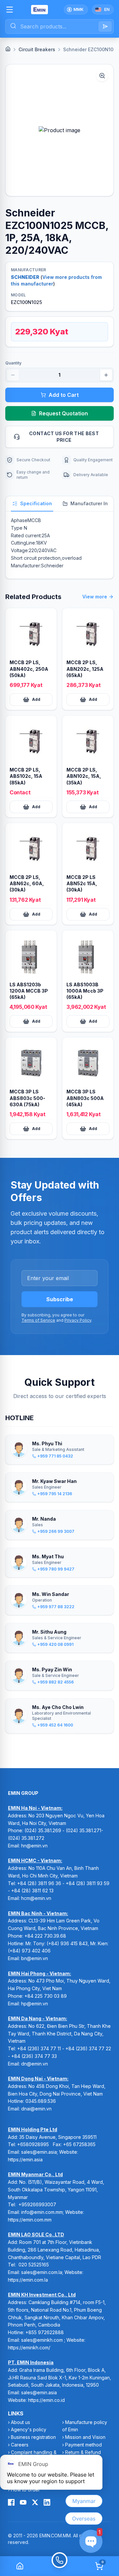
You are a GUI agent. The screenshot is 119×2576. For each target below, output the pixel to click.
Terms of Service (38, 1320)
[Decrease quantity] (13, 375)
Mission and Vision (85, 2437)
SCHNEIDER (25, 277)
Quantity (13, 363)
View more (95, 597)
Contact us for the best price (64, 437)
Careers (20, 2445)
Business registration (33, 2437)
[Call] (59, 2566)
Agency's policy (29, 2429)
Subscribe (60, 1299)
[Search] (105, 26)
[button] (59, 130)
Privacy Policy (78, 1320)
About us (20, 2422)
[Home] (8, 49)
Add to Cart (64, 395)
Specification (36, 503)
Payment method (83, 2445)
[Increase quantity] (106, 375)
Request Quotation (63, 413)
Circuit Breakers (37, 49)
